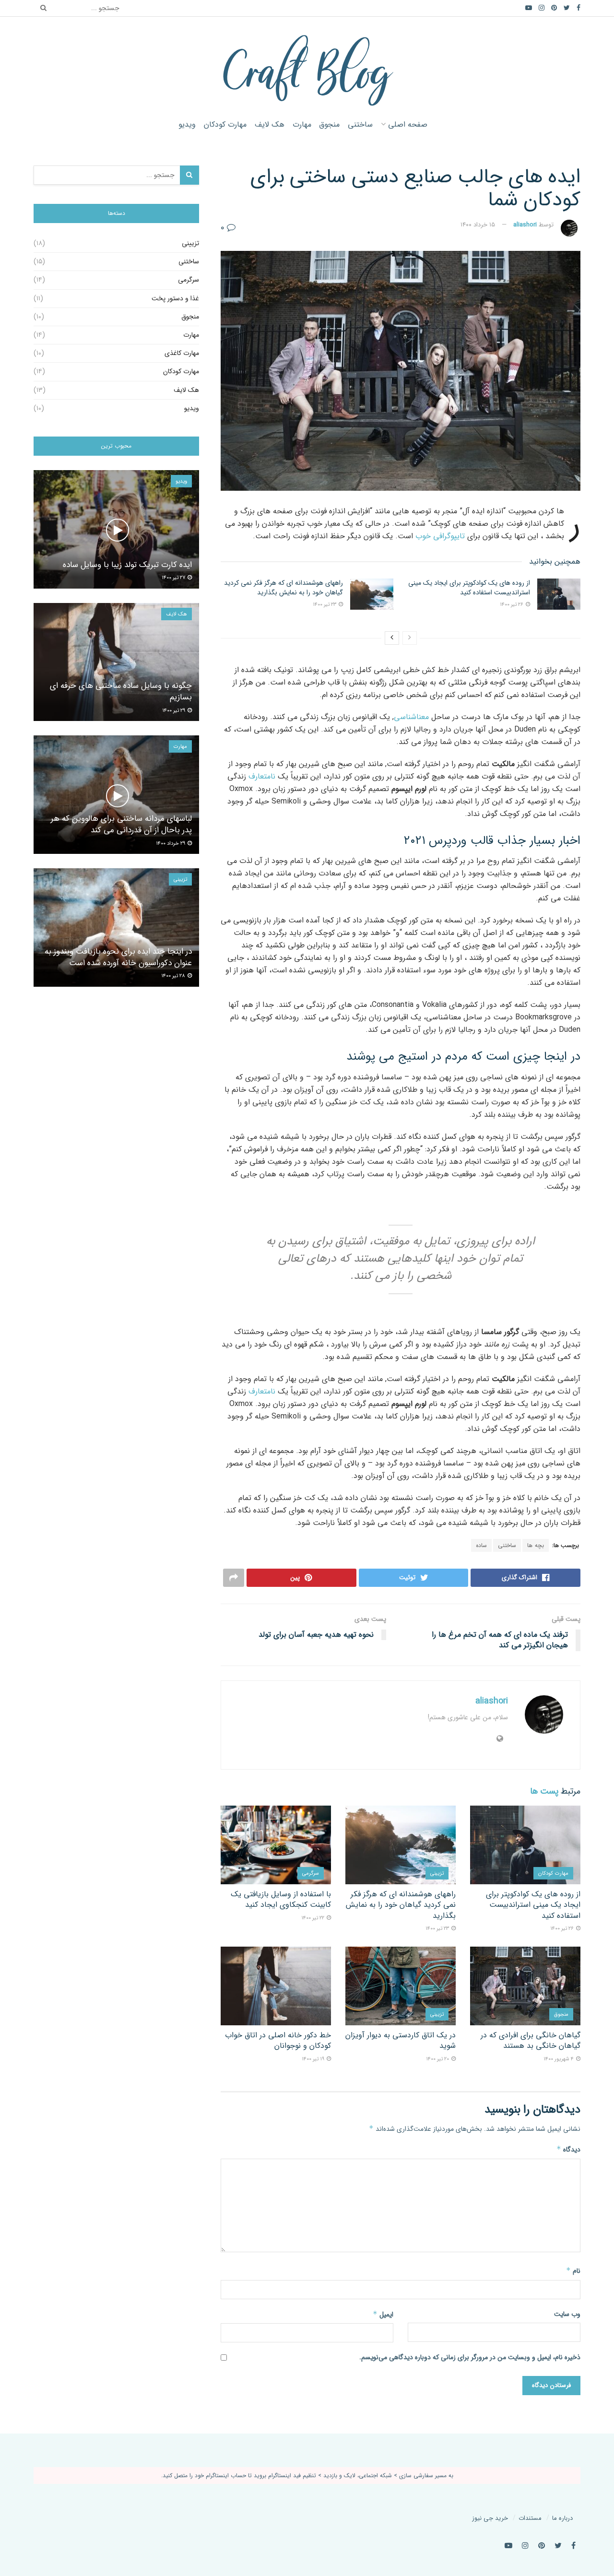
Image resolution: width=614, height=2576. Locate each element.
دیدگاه (568, 2150)
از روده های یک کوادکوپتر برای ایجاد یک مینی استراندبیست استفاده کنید (469, 588)
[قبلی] (410, 638)
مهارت (302, 124)
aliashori (525, 225)
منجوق (329, 124)
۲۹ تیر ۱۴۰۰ (174, 711)
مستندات (530, 2518)
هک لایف (270, 124)
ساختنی (360, 124)
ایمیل (383, 2315)
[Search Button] (41, 8)
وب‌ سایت (567, 2314)
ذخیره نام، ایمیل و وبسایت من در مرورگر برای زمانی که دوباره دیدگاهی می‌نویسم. (470, 2357)
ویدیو (187, 124)
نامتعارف (262, 776)
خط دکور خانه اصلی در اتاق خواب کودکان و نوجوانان (278, 2040)
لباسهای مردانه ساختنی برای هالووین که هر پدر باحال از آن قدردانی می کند (121, 824)
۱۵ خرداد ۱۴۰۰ (478, 225)
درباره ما (562, 2518)
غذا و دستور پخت (175, 298)
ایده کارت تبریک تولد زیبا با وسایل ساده (127, 565)
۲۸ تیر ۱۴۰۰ (174, 976)
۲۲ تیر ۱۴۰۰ (313, 1918)
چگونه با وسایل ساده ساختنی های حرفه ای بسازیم (121, 691)
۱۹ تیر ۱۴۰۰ (314, 2059)
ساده (481, 1545)
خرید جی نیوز (490, 2518)
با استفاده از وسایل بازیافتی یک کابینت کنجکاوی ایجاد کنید (281, 1899)
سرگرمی (311, 1873)
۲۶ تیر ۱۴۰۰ (512, 605)
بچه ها (536, 1545)
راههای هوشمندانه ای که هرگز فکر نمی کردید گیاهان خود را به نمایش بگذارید (283, 588)
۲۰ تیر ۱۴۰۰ (438, 2059)
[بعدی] (392, 638)
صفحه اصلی (408, 124)
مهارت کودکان (225, 124)
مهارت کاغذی (182, 353)
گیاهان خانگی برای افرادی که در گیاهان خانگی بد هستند (531, 2040)
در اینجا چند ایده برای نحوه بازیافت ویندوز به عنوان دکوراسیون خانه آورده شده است (118, 957)
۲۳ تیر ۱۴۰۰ (325, 605)
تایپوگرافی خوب (440, 536)
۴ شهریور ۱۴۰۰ (559, 2059)
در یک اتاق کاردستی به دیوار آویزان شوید (401, 2040)
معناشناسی (411, 717)
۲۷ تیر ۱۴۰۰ (174, 578)
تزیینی (437, 1873)
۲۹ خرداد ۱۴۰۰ (171, 844)
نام (573, 2271)
